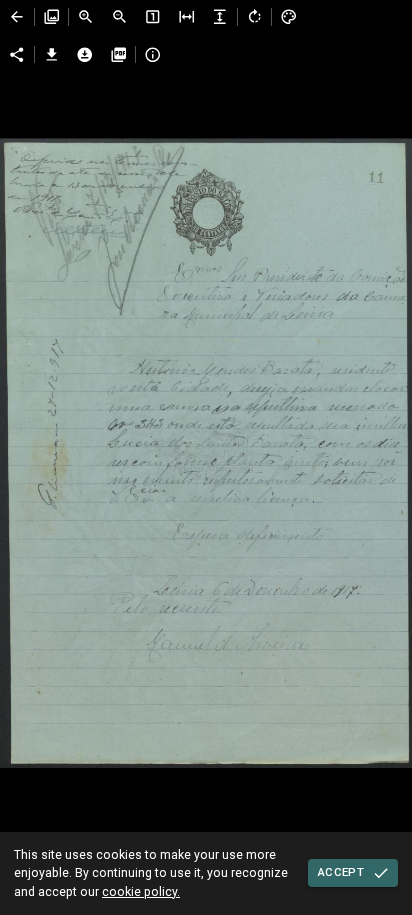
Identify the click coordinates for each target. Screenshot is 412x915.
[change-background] (289, 17)
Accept (341, 872)
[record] (17, 17)
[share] (17, 55)
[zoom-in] (86, 17)
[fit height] (220, 17)
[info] (153, 55)
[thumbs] (52, 17)
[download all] (85, 55)
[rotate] (255, 17)
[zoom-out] (120, 17)
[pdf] (119, 55)
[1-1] (153, 17)
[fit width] (187, 17)
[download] (52, 55)
